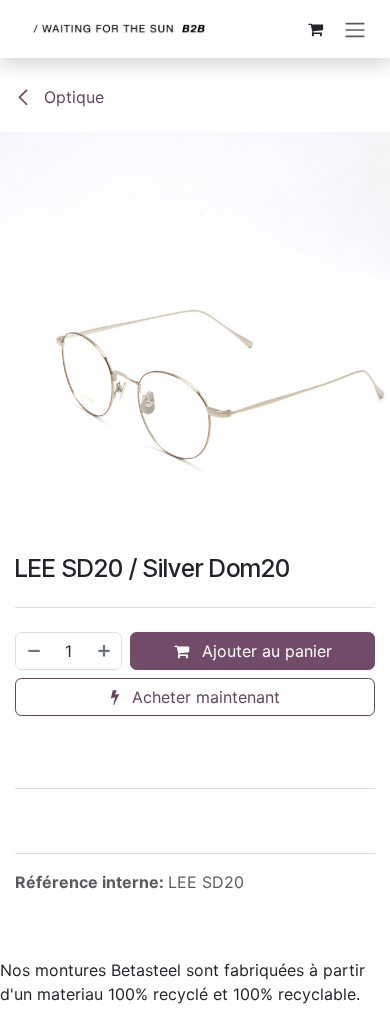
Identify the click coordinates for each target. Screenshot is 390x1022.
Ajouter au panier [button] (264, 651)
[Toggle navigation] (355, 29)
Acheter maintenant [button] (203, 697)
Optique (71, 97)
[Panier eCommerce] (315, 29)
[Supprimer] (33, 651)
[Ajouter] (105, 651)
